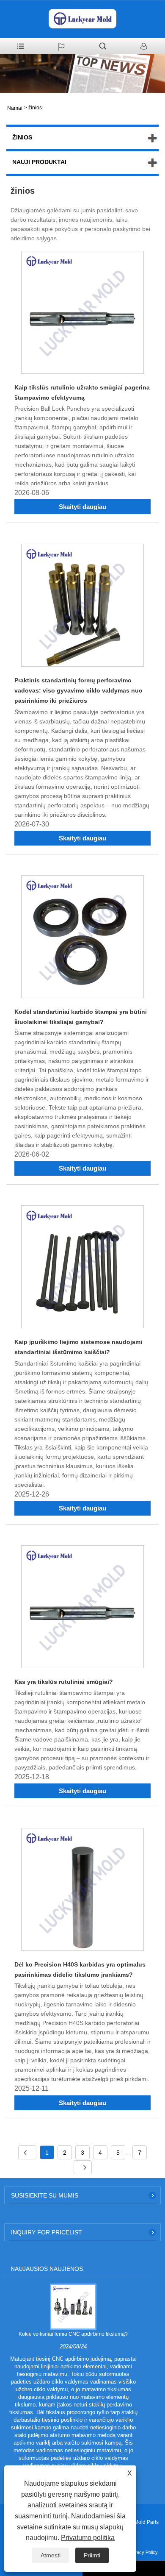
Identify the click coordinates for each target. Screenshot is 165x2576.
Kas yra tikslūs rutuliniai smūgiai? (64, 1682)
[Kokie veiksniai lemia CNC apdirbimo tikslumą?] (73, 2306)
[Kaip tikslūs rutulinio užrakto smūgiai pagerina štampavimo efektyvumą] (82, 314)
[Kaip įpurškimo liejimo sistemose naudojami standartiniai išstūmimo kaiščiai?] (82, 1268)
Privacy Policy (143, 2552)
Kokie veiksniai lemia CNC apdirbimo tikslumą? (73, 2334)
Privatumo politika (88, 2538)
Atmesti (51, 2555)
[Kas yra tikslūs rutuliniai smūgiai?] (82, 1608)
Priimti (92, 2555)
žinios (35, 108)
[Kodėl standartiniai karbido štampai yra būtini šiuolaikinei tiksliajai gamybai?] (82, 938)
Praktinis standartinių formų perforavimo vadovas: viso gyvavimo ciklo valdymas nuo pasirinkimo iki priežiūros (78, 690)
